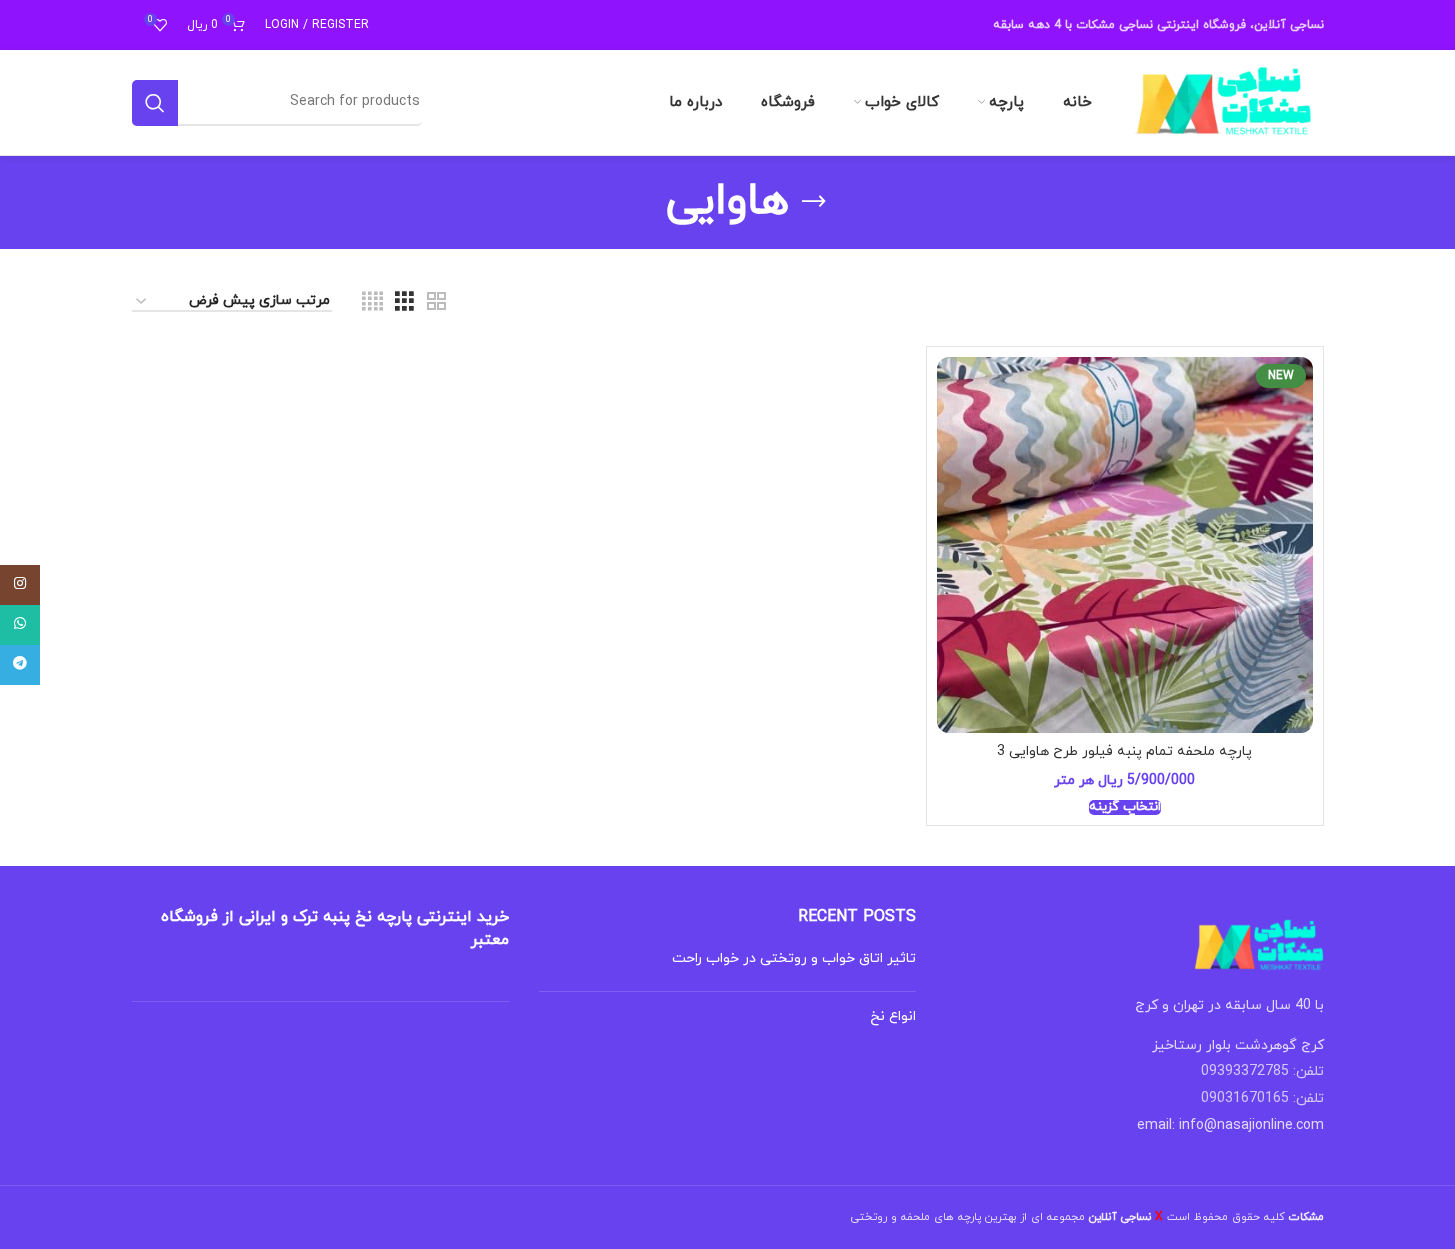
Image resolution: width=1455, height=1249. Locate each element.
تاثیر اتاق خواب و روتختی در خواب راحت (794, 958)
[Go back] (814, 202)
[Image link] (1259, 944)
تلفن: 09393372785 (1262, 1071)
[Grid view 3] (404, 302)
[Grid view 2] (436, 302)
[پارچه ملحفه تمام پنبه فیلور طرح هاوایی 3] (1125, 545)
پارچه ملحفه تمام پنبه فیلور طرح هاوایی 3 (1124, 751)
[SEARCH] (155, 103)
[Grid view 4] (372, 302)
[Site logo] (1224, 101)
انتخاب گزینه (1125, 808)
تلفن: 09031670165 (1262, 1098)
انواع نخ (893, 1016)
